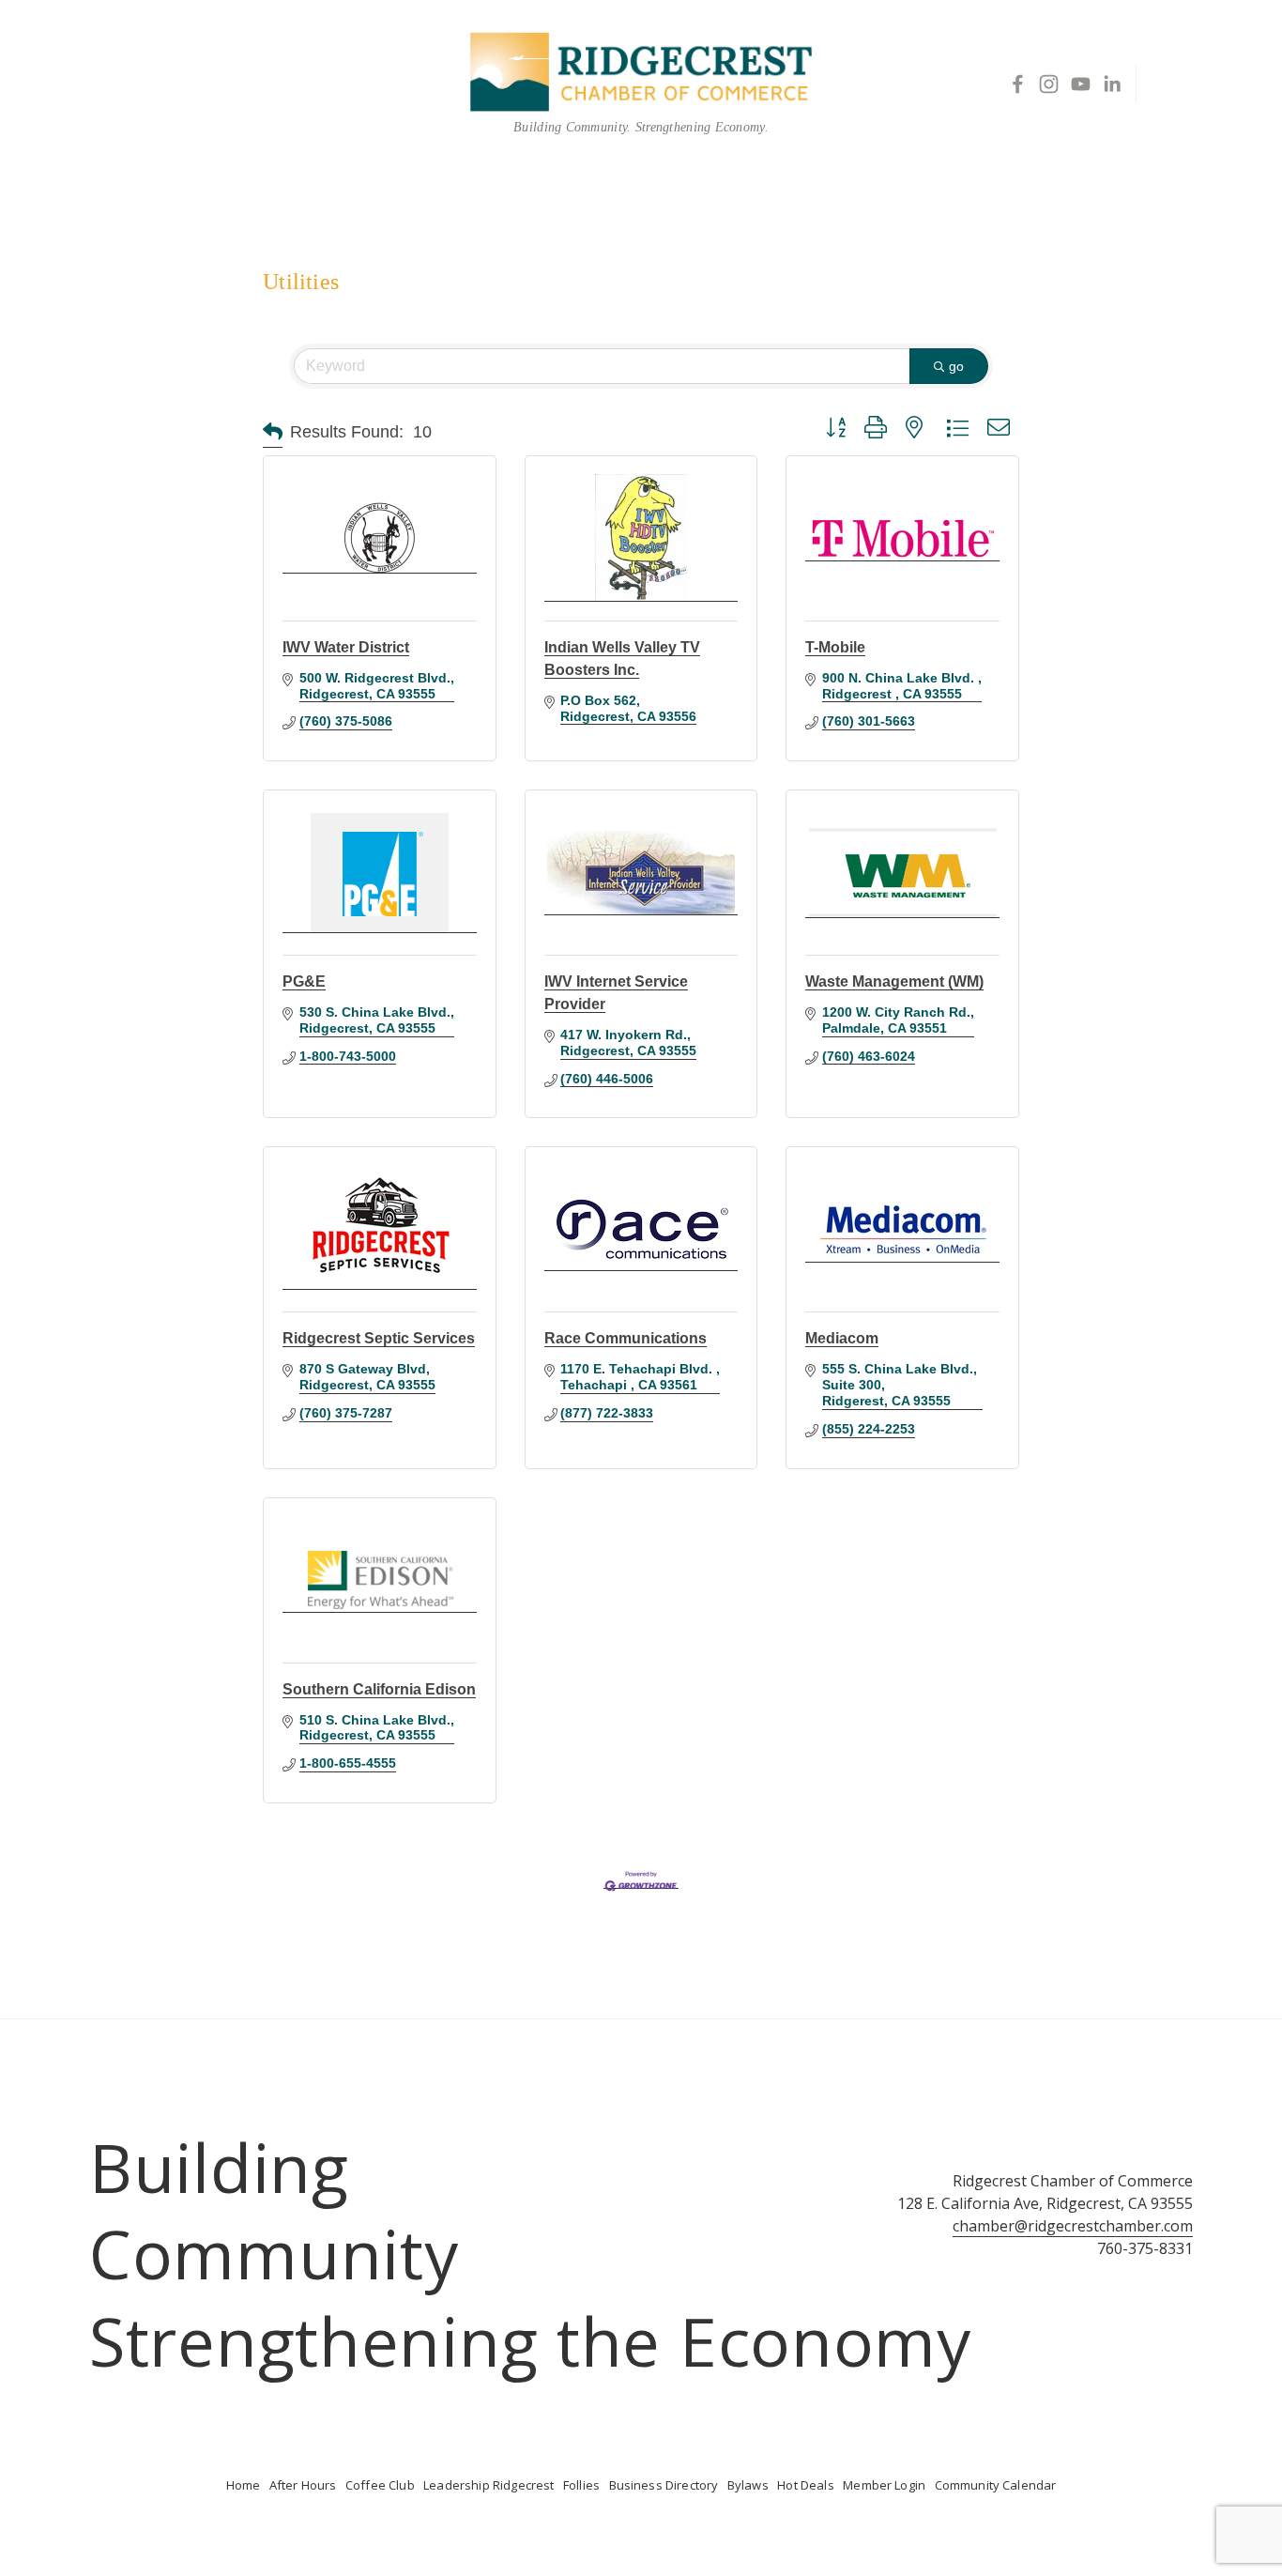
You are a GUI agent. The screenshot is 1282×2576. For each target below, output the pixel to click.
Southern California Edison (379, 1689)
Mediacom (842, 1338)
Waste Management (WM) (894, 981)
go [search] (956, 366)
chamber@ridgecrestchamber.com (1073, 2226)
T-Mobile (835, 647)
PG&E (304, 981)
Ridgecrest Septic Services (379, 1338)
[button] (273, 432)
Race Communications (626, 1338)
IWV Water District (346, 647)
